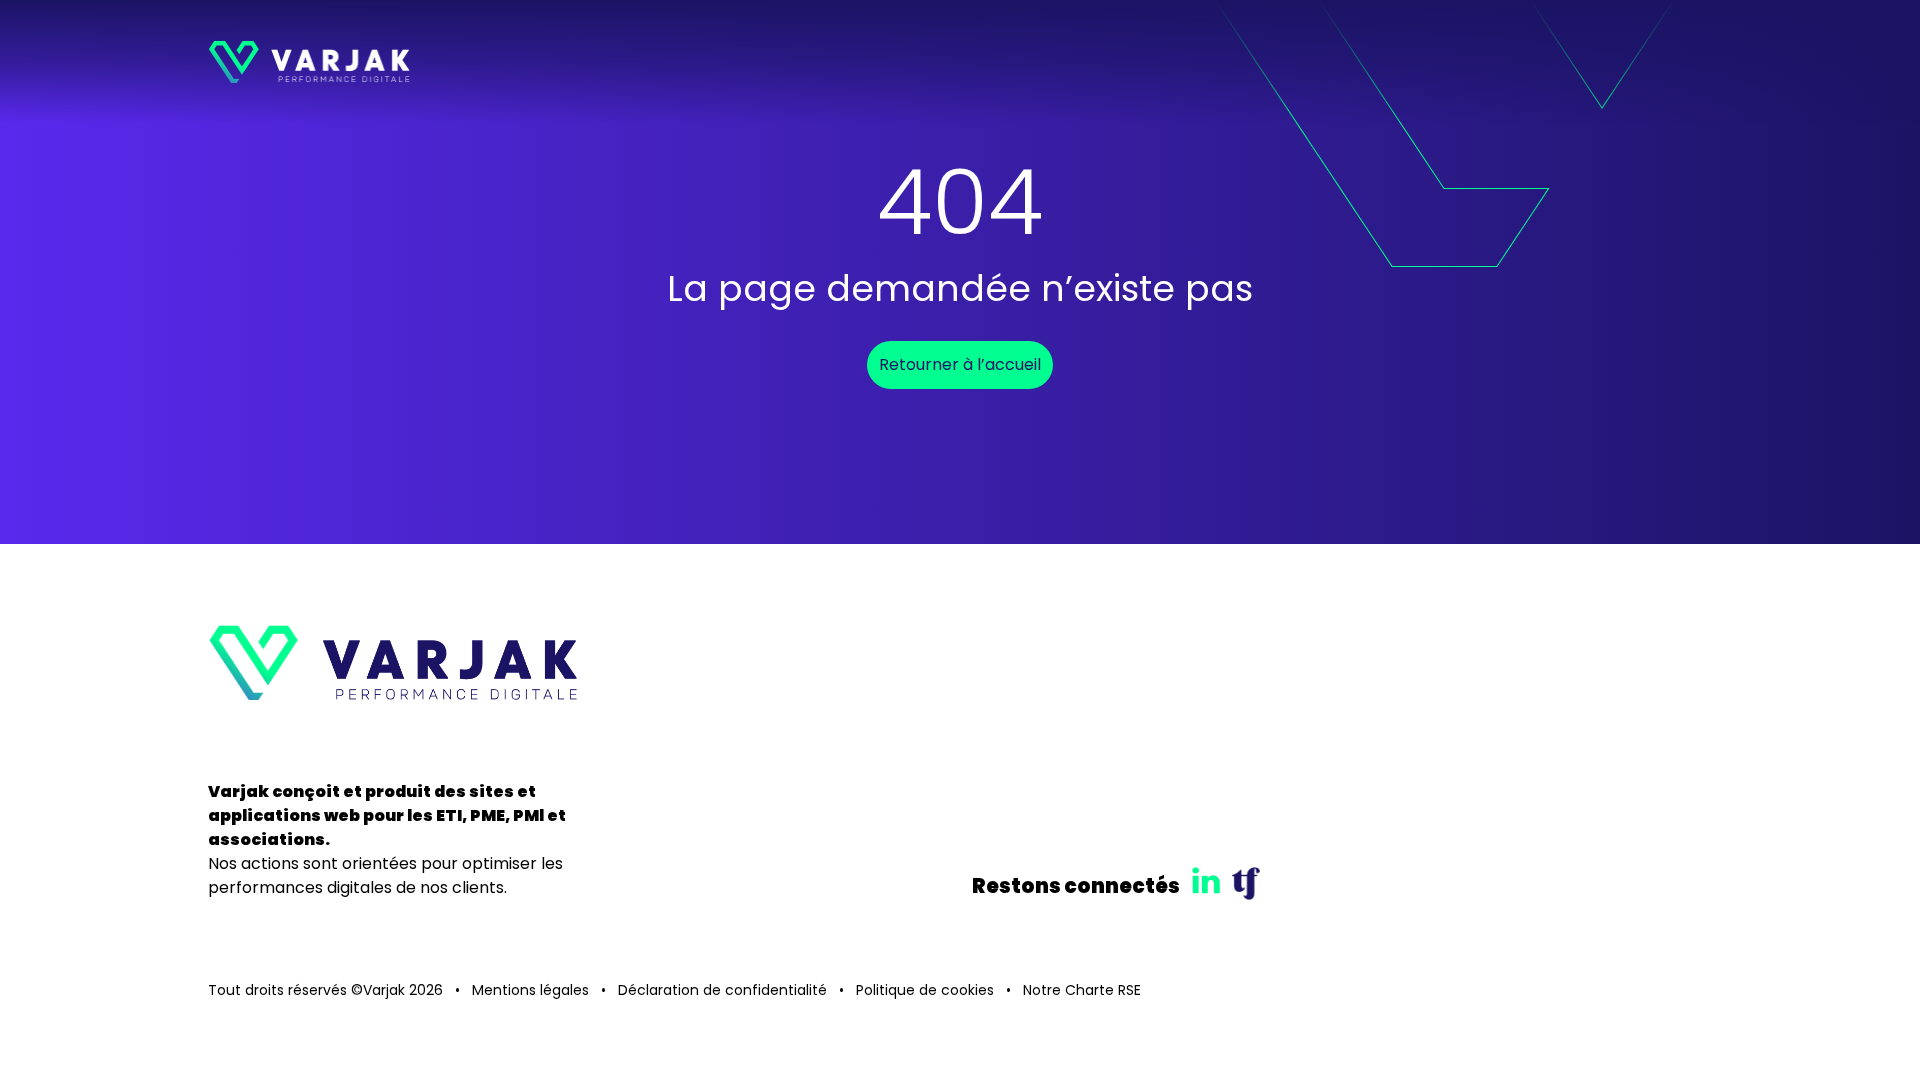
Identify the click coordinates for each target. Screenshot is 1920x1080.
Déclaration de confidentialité (722, 990)
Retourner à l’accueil (960, 364)
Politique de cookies (925, 990)
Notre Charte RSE (1082, 990)
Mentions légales (530, 990)
